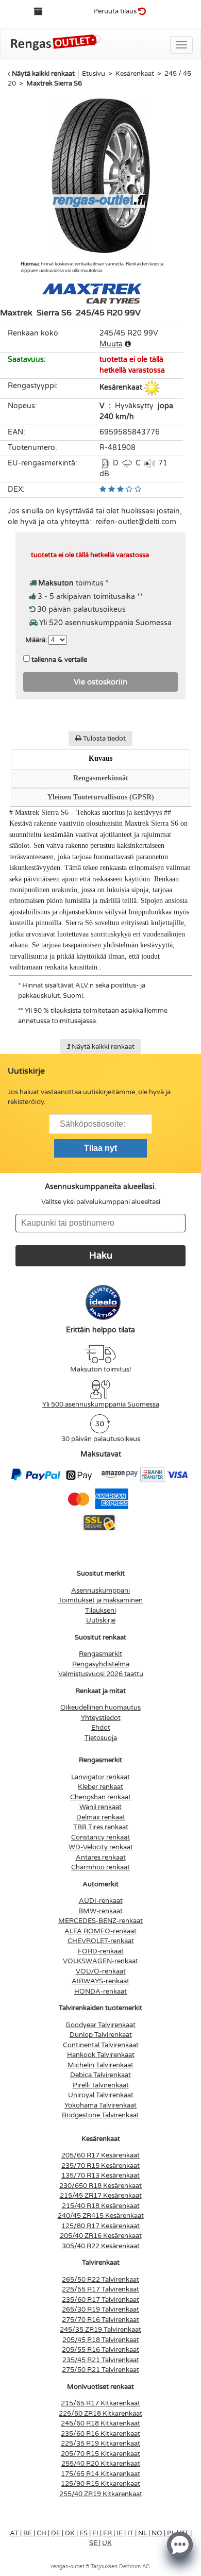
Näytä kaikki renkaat (43, 74)
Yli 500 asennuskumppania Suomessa (101, 1404)
